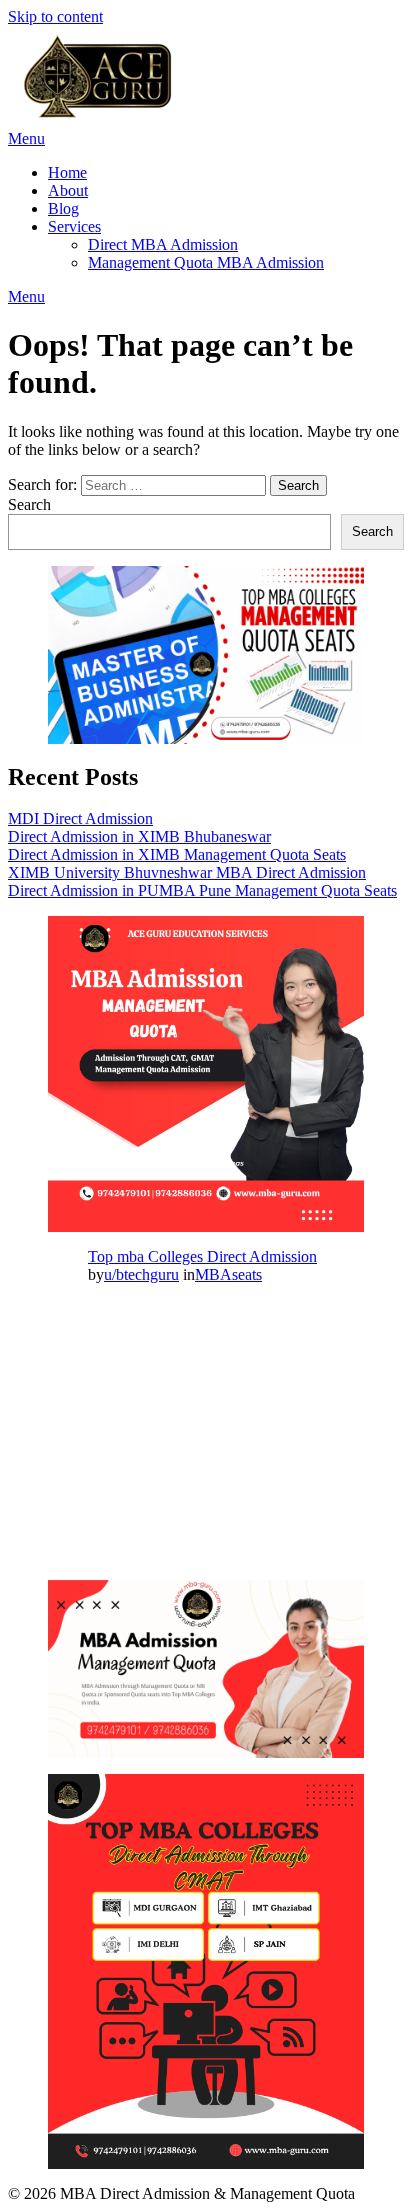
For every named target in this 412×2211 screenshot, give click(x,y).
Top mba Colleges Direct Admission (202, 1256)
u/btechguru (141, 1274)
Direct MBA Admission (163, 244)
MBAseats (228, 1274)
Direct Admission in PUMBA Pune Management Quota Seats (202, 890)
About (68, 190)
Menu (26, 138)
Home (67, 172)
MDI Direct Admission (80, 818)
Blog (63, 208)
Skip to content (55, 16)
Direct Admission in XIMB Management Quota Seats (177, 854)
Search (29, 504)
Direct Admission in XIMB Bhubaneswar (139, 836)
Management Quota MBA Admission (206, 262)
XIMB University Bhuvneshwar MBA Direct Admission (187, 872)
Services (74, 226)
